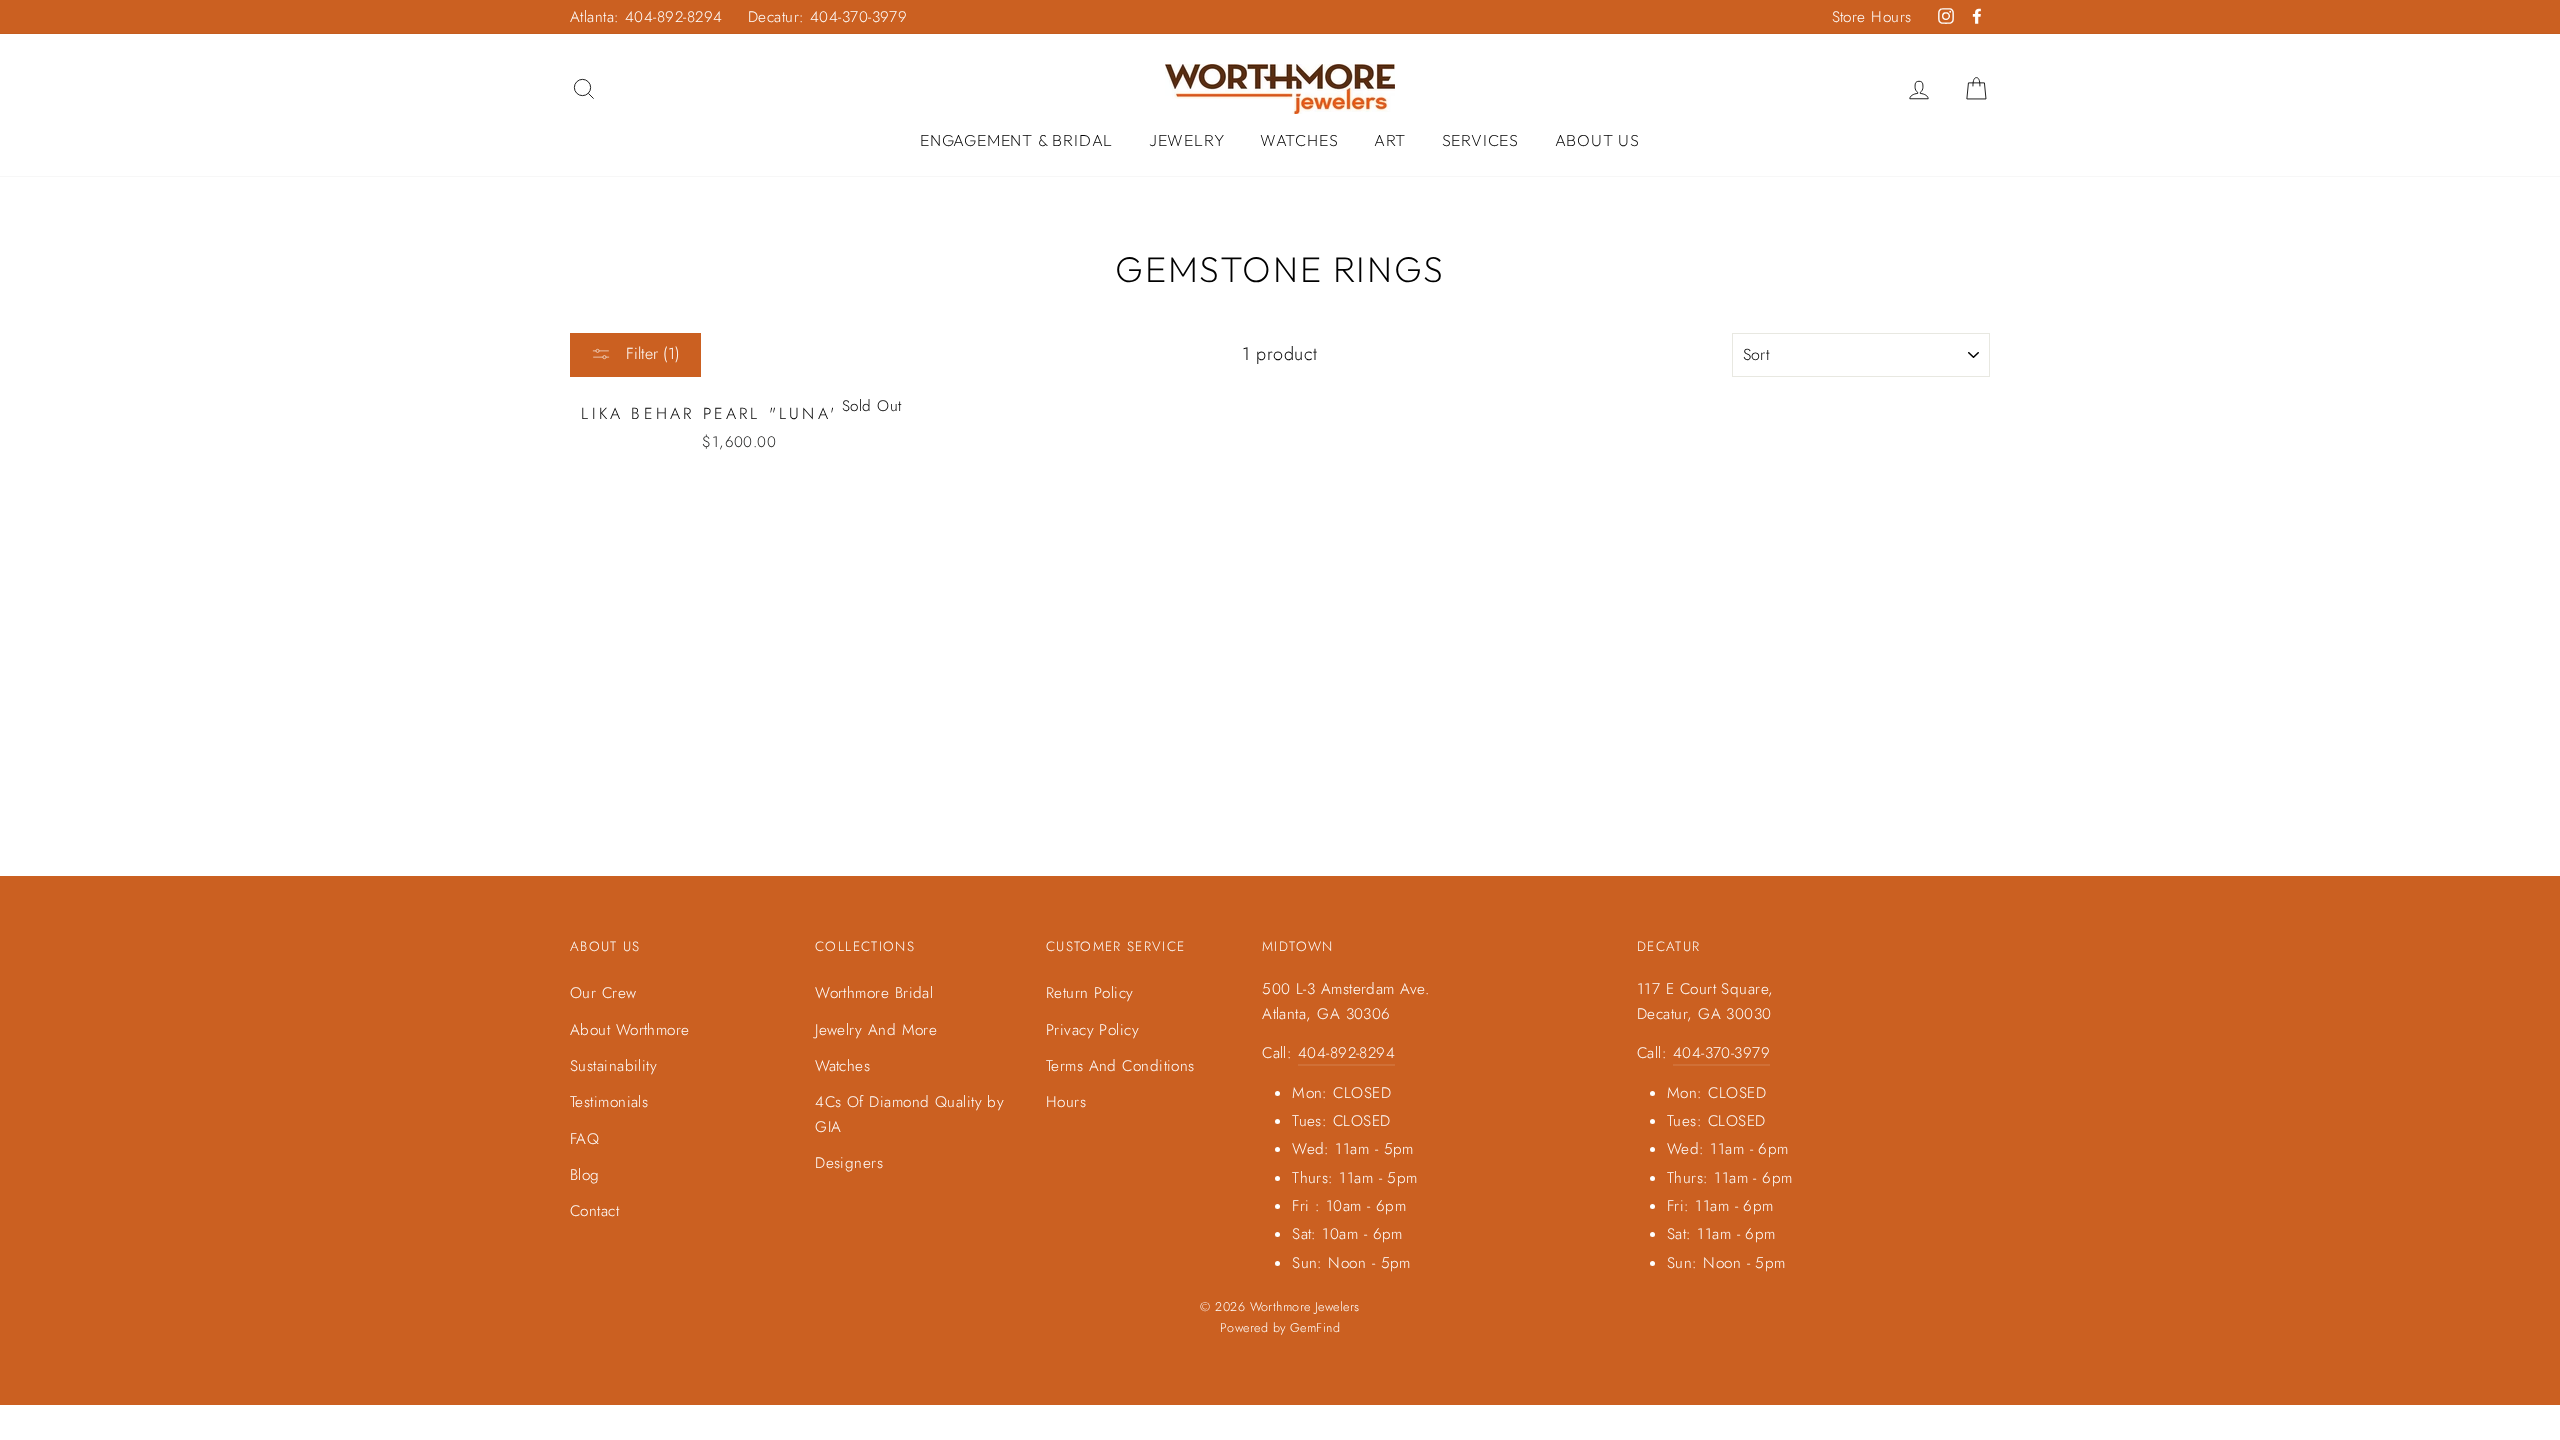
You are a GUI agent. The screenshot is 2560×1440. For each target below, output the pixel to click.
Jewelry (1187, 140)
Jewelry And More (876, 1030)
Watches (1299, 140)
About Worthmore (630, 1030)
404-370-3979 (1721, 1053)
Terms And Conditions (1120, 1066)
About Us (1597, 140)
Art (1390, 140)
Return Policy (1090, 993)
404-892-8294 (1346, 1053)
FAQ (584, 1139)
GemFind (1315, 1328)
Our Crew (603, 993)
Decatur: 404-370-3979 (827, 17)
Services (1480, 140)
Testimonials (609, 1102)
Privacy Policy (1092, 1030)
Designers (849, 1163)
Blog (585, 1175)
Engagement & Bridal (1016, 140)
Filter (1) (650, 353)
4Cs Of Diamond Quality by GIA (909, 1114)
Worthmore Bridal (874, 993)
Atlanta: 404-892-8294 (646, 17)
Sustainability (613, 1066)
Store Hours (1872, 17)
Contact (594, 1211)
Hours (1066, 1102)
